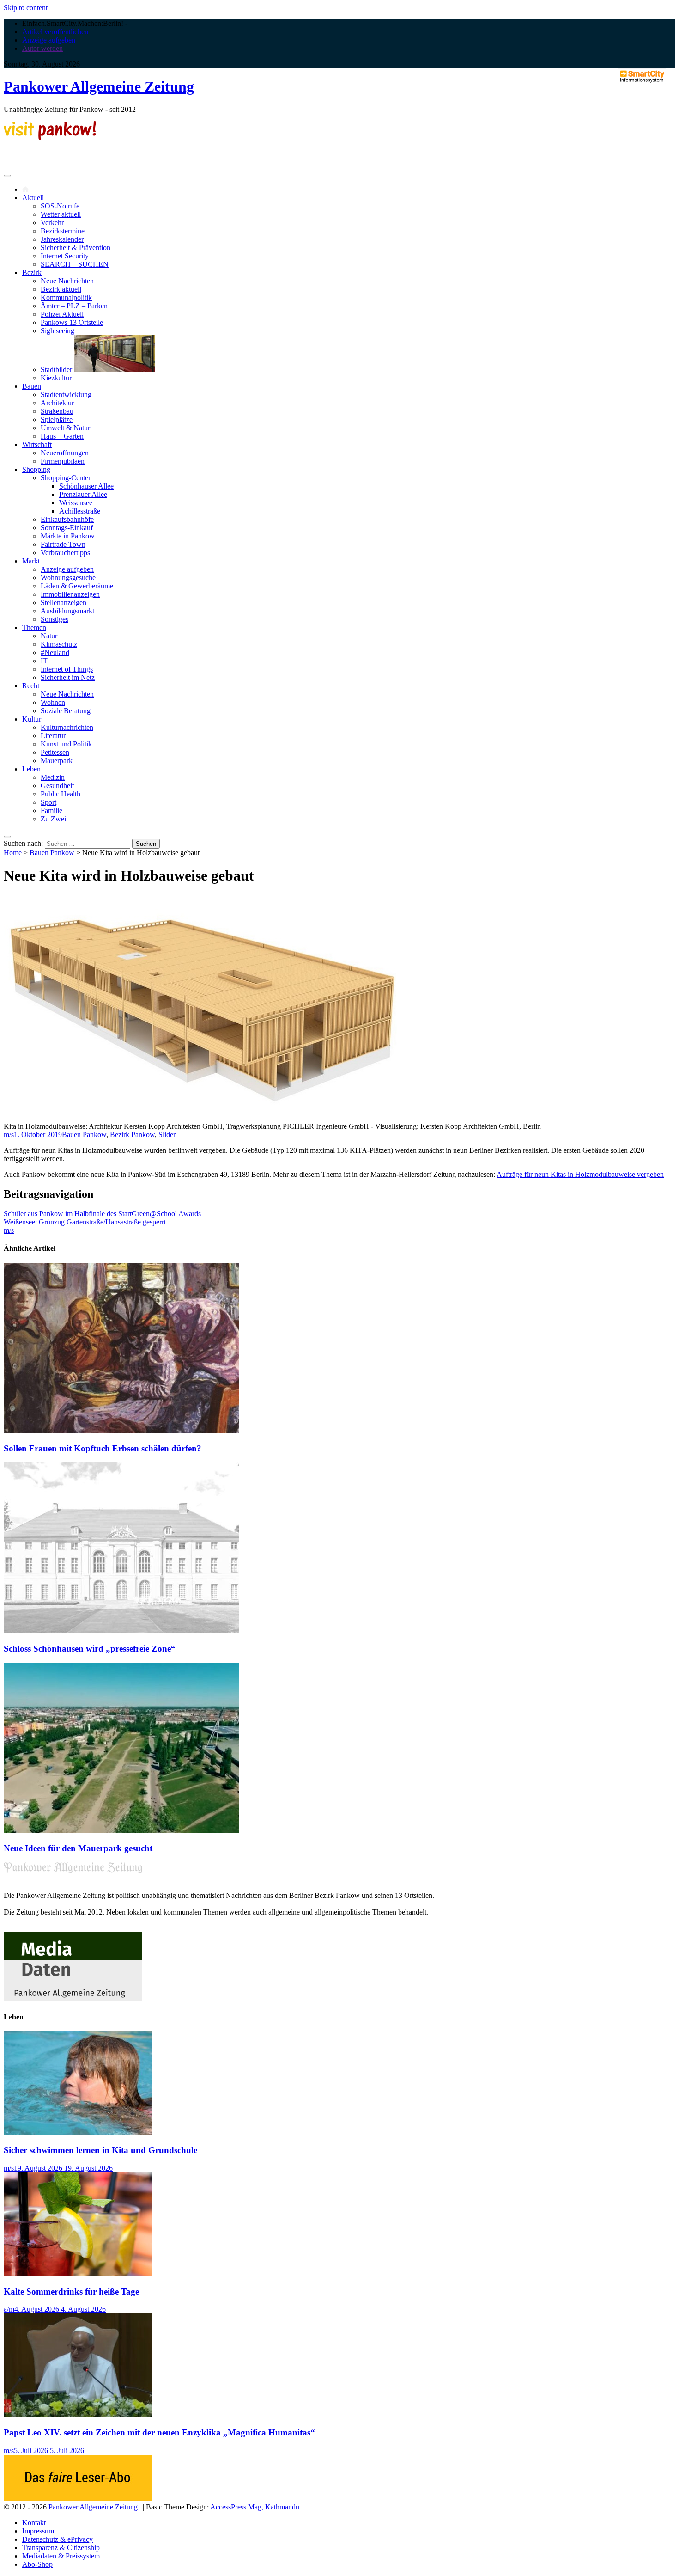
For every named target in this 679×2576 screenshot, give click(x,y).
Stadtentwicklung (66, 395)
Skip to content (26, 8)
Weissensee (76, 503)
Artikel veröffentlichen (55, 32)
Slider (167, 1135)
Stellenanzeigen (64, 603)
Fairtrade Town (63, 544)
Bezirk (32, 272)
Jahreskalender (62, 239)
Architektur (57, 403)
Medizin (53, 777)
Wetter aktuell (61, 214)
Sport (48, 802)
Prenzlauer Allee (83, 494)
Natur (49, 636)
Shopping (36, 469)
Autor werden (42, 48)
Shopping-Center (66, 478)
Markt (31, 561)
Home (13, 853)
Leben (31, 769)
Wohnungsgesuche (68, 578)
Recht (31, 686)
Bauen (32, 386)
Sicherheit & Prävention (76, 248)
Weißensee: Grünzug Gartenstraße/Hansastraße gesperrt (85, 1222)
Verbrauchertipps (65, 553)
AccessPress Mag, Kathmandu (255, 2507)
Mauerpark (57, 761)
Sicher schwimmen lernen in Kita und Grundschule (100, 2150)
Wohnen (53, 702)
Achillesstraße (80, 511)
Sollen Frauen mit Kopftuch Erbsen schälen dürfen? (103, 1448)
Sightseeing (58, 331)
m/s (9, 1135)
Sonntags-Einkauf (67, 528)
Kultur (32, 719)
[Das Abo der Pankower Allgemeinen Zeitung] (78, 2499)
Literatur (53, 736)
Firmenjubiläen (63, 461)
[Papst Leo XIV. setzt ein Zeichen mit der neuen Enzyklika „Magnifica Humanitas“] (78, 2414)
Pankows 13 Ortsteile (72, 322)
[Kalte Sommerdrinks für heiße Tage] (78, 2273)
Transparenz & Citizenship (61, 2548)
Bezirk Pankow (132, 1135)
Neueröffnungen (65, 453)
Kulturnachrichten (67, 727)
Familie (52, 811)
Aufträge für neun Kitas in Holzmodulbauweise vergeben (580, 1174)
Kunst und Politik (66, 744)
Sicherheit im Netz (68, 677)
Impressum (38, 2531)
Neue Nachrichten (67, 281)
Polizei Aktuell (62, 314)
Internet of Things (67, 669)
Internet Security (65, 256)
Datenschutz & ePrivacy (58, 2539)
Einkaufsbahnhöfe (67, 519)
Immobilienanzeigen (70, 594)
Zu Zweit (54, 819)
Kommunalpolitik (66, 297)
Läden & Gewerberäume (77, 586)
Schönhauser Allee (86, 486)
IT (44, 661)
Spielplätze (57, 419)
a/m (9, 2309)
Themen (34, 627)
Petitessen (55, 752)
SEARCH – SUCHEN (75, 264)
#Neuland (55, 652)
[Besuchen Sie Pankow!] (50, 138)
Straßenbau (57, 411)
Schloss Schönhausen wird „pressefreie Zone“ (90, 1649)
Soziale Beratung (66, 711)
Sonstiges (55, 619)
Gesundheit (57, 786)
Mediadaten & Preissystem (61, 2556)
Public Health (61, 794)
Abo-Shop (37, 2564)
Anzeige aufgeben (67, 569)
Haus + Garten (62, 436)
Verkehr (52, 223)
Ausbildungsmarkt (67, 611)
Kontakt (34, 2523)
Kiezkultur (56, 378)
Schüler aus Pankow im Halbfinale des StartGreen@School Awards (102, 1214)
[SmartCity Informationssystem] (642, 77)
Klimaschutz (59, 644)
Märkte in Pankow (68, 536)
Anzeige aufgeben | (50, 40)
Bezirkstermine (63, 231)
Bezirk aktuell (61, 289)
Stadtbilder (57, 370)
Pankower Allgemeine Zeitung (99, 86)
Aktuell (33, 198)
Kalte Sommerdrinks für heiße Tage (71, 2291)
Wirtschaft (37, 444)
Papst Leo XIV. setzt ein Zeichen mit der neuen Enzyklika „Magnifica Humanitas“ (159, 2432)
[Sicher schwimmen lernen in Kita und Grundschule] (78, 2132)
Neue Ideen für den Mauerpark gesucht (78, 1848)
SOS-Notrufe (60, 206)
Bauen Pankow (52, 853)
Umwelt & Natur (65, 428)
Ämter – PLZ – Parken (74, 306)
